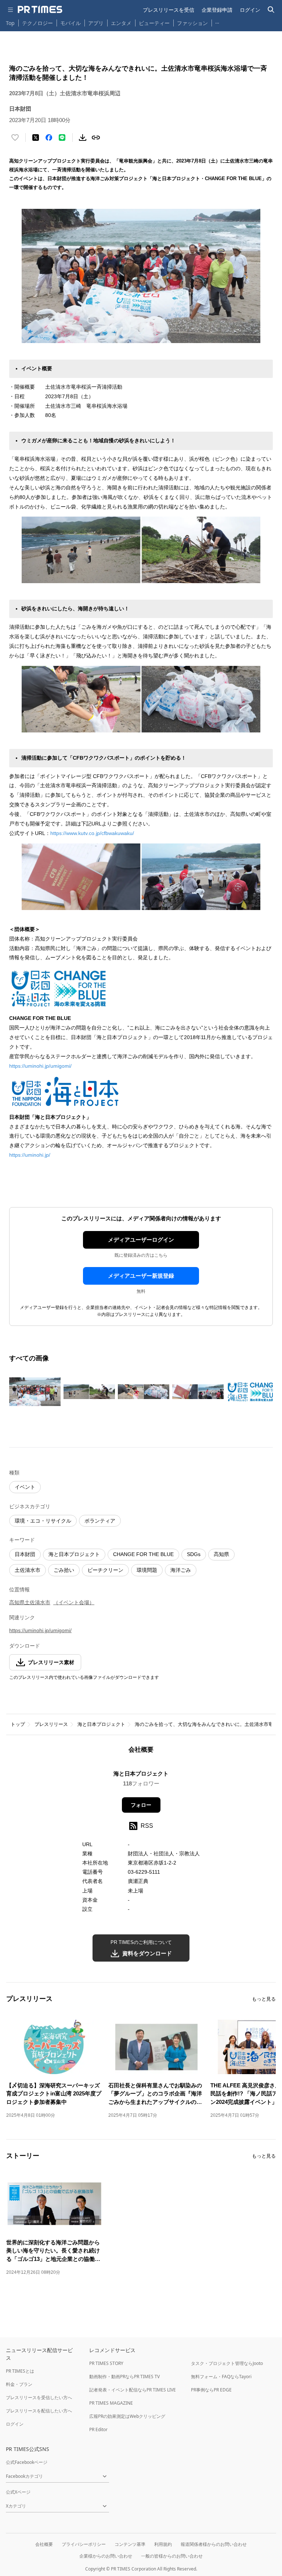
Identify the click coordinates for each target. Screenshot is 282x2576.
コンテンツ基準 (130, 2544)
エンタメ (121, 23)
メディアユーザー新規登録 (141, 1276)
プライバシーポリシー (84, 2544)
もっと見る (264, 1999)
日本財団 (25, 1554)
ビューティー (154, 23)
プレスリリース (51, 1724)
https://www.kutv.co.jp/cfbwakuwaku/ (92, 833)
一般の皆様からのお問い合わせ (172, 2556)
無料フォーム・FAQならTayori (221, 2377)
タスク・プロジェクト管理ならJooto (227, 2363)
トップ (18, 1724)
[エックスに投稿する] (36, 138)
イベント (25, 1487)
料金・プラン (19, 2384)
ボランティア (100, 1521)
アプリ (96, 23)
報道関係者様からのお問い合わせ (214, 2544)
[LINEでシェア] (62, 138)
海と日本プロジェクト (74, 1554)
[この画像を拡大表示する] (35, 1392)
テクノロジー (37, 23)
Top (10, 23)
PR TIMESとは (20, 2371)
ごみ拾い (64, 1570)
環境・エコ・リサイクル (43, 1521)
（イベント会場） (74, 1602)
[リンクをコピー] (96, 138)
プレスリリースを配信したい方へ (39, 2411)
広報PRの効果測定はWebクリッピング (127, 2416)
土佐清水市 (28, 1570)
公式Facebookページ (27, 2462)
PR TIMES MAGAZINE (111, 2403)
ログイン (250, 10)
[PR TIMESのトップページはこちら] (40, 10)
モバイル (70, 23)
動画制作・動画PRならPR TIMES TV (124, 2377)
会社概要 (44, 2544)
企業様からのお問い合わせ (106, 2556)
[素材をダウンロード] (83, 138)
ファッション (192, 23)
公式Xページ (18, 2492)
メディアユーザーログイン (141, 1240)
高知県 (221, 1554)
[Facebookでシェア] (49, 138)
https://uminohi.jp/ (30, 1155)
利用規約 (163, 2544)
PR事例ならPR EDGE (211, 2390)
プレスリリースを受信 (169, 10)
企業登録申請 (217, 10)
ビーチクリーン (105, 1570)
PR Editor (98, 2429)
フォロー (141, 1805)
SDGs (194, 1554)
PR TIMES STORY (106, 2363)
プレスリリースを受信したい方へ (39, 2397)
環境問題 (147, 1570)
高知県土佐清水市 (30, 1602)
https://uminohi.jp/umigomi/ (40, 1066)
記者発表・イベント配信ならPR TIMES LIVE (133, 2390)
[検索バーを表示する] (271, 10)
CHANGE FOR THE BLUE (143, 1554)
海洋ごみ (181, 1570)
